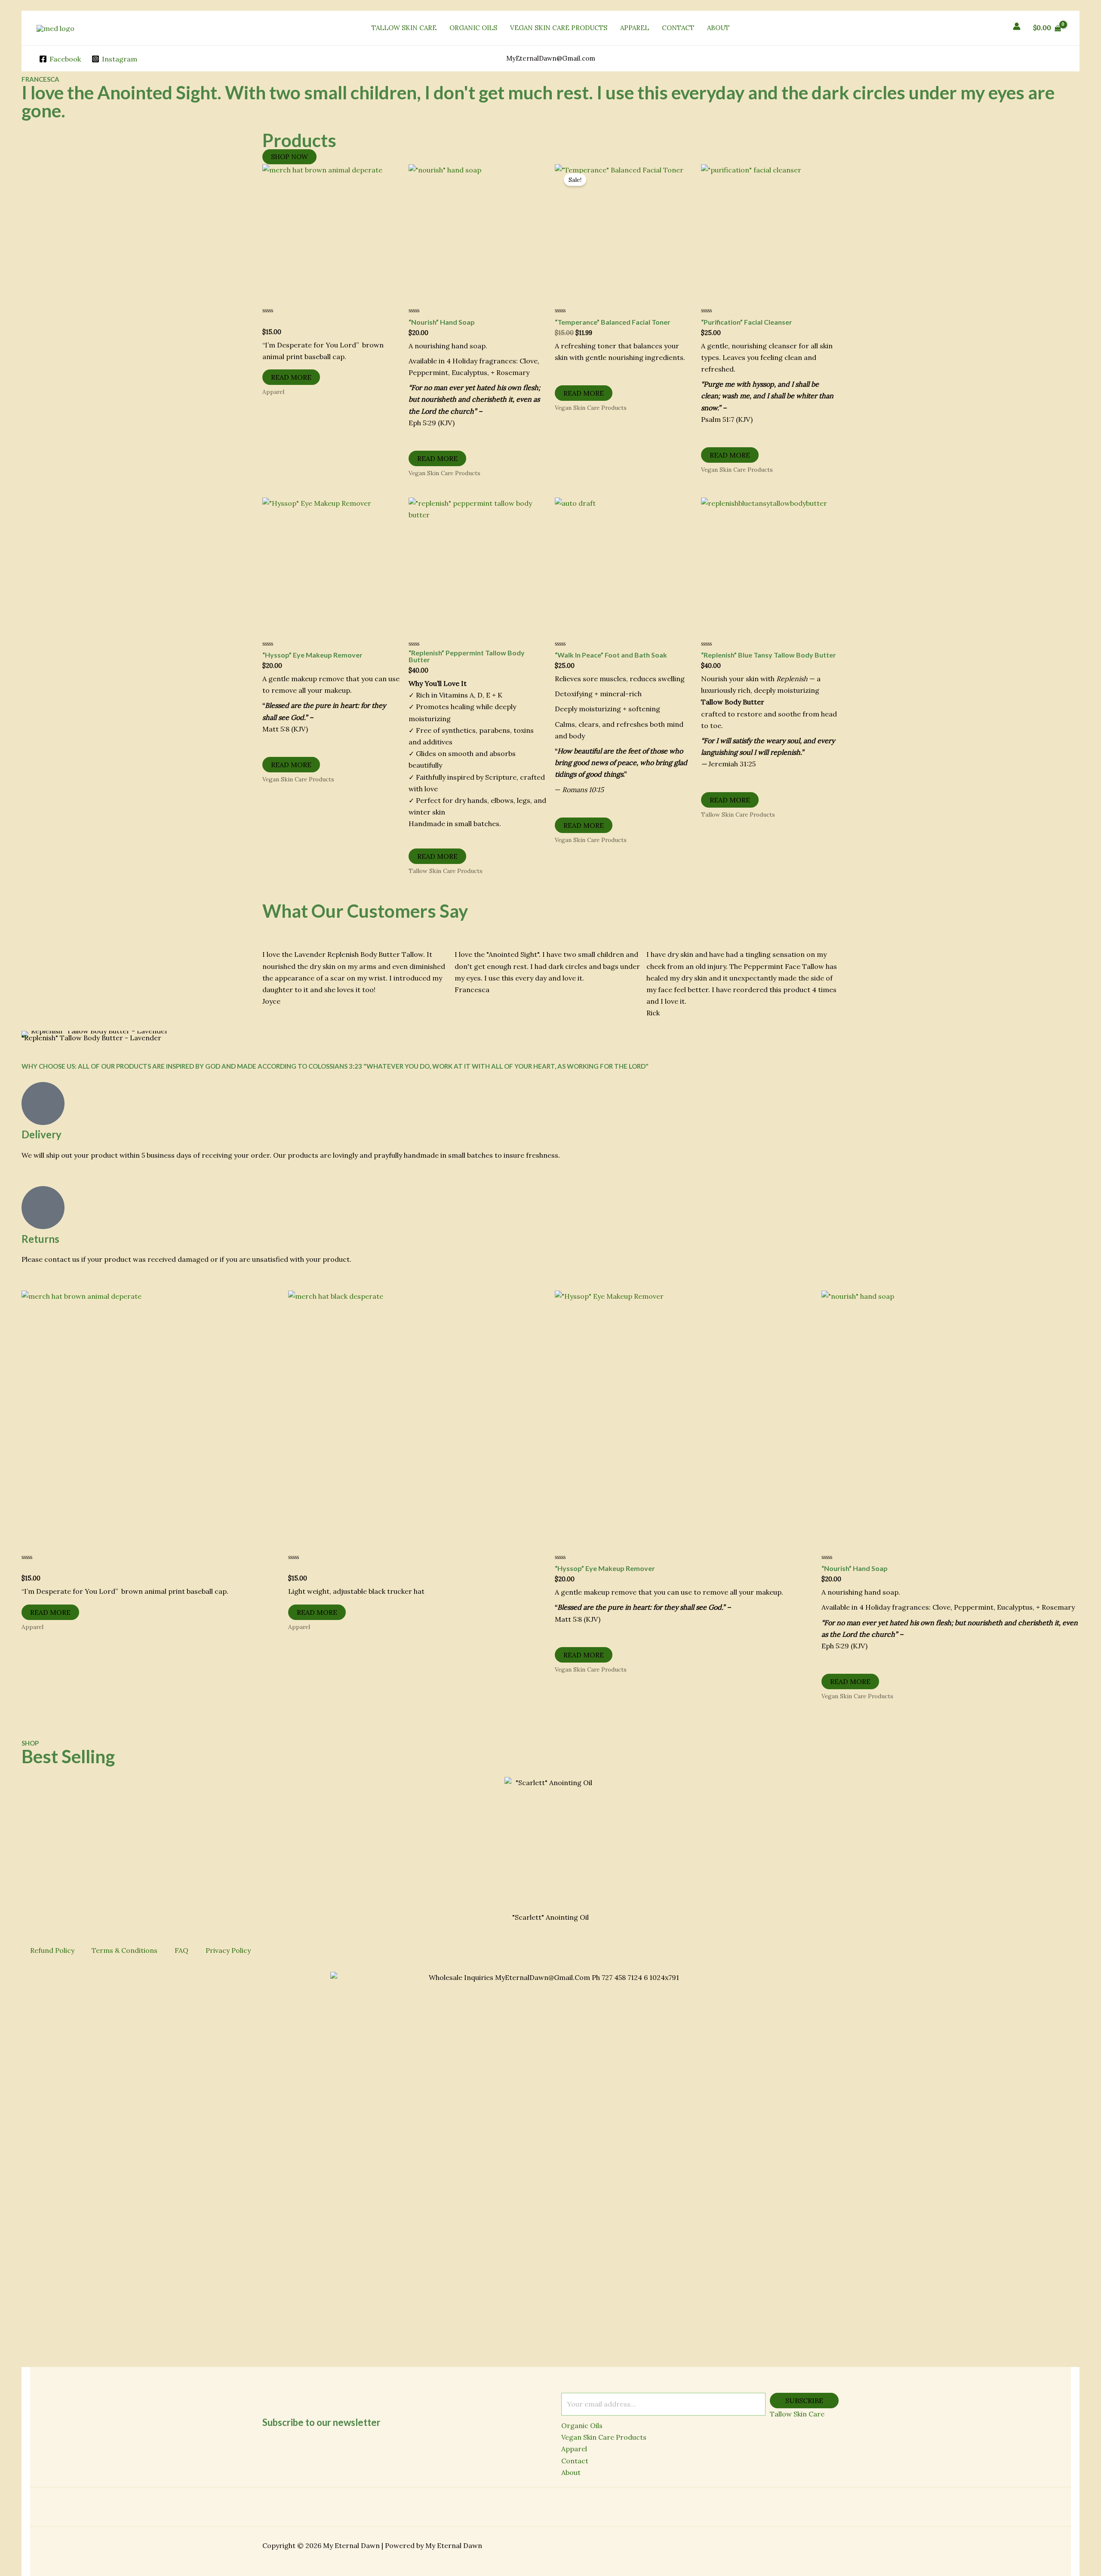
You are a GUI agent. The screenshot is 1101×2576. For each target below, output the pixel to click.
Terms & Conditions (125, 1950)
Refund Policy (52, 1950)
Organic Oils (582, 2425)
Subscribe (804, 2401)
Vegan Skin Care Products (604, 2437)
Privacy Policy (228, 1950)
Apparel (574, 2449)
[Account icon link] (1017, 26)
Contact (575, 2461)
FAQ (181, 1950)
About (571, 2472)
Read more (291, 377)
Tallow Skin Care (797, 2414)
